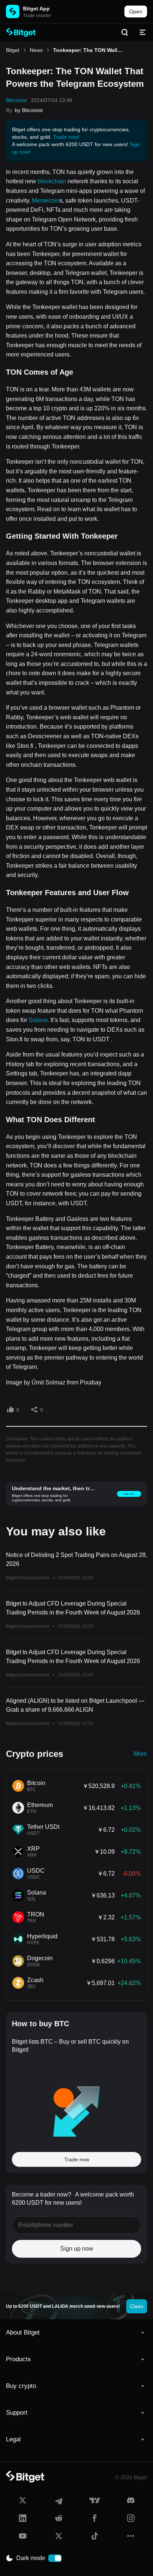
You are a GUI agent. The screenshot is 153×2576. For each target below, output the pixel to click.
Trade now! (66, 137)
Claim (137, 2306)
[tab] (76, 2333)
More (140, 1754)
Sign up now (77, 2249)
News (36, 50)
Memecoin (46, 201)
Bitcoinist (16, 100)
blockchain (52, 181)
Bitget (13, 50)
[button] (76, 2333)
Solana (38, 1020)
